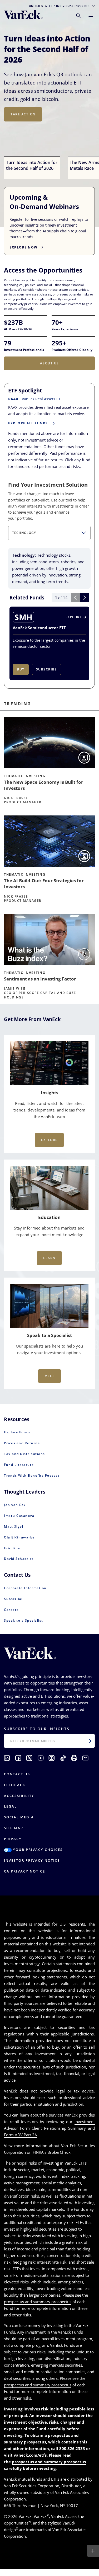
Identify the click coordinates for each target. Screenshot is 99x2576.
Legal (10, 1806)
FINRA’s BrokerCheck (52, 2152)
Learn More (23, 120)
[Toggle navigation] (91, 16)
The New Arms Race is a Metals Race (47, 44)
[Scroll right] (85, 598)
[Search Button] (78, 16)
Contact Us (17, 1774)
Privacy (13, 1839)
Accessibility (19, 1796)
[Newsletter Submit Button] (90, 1741)
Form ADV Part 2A (21, 2135)
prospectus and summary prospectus (38, 2302)
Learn (49, 1258)
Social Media (19, 1817)
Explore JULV (24, 139)
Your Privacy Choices (37, 1850)
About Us (49, 363)
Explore (49, 1140)
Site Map (14, 1828)
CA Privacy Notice (24, 1871)
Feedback (15, 1785)
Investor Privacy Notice (32, 1860)
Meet (49, 1376)
